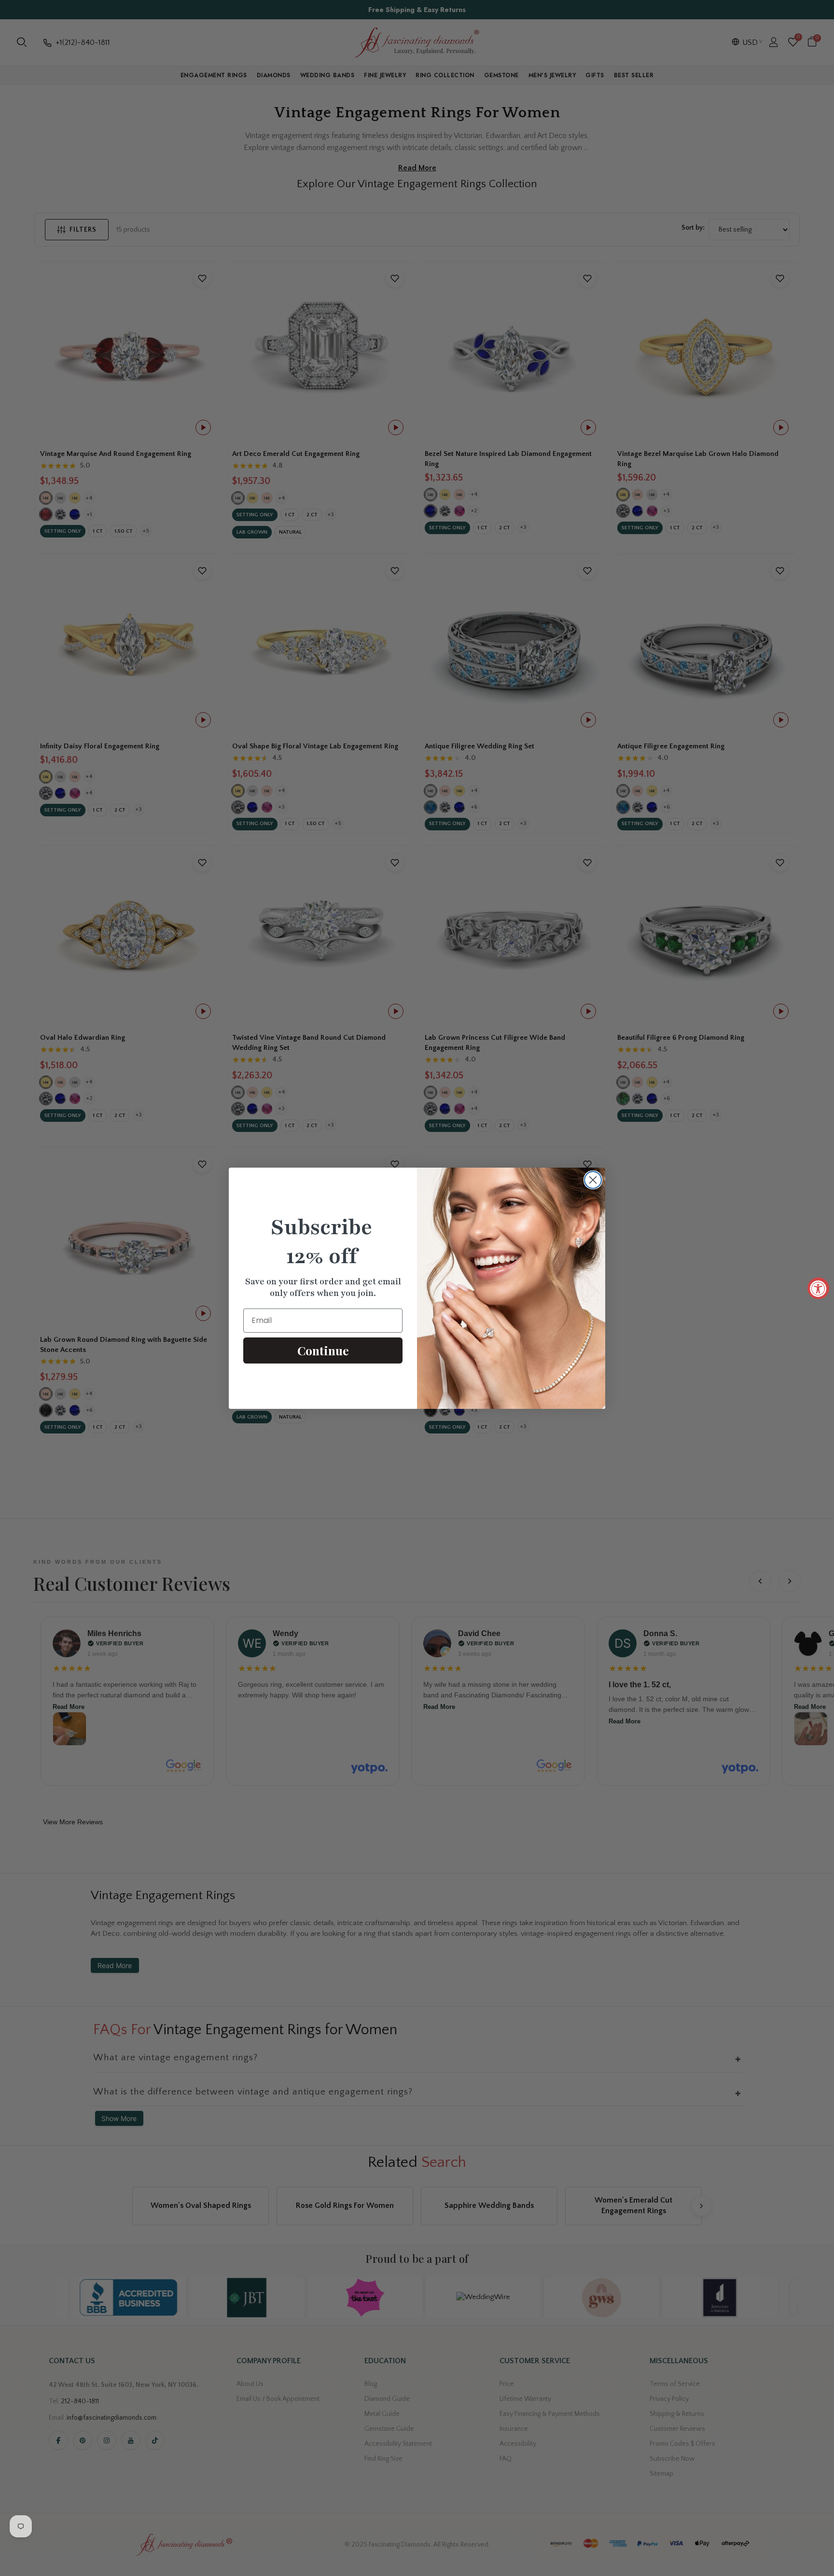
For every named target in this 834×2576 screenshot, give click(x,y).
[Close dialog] (593, 1180)
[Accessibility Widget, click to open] (818, 1288)
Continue (323, 1350)
